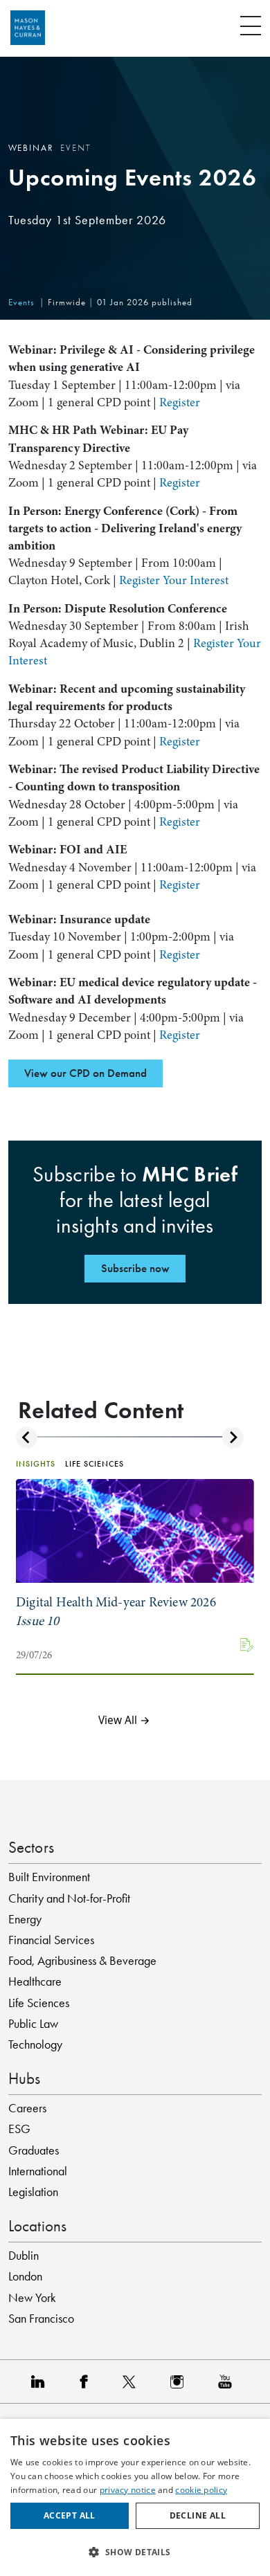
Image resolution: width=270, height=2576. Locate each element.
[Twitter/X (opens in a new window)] (133, 2381)
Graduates (34, 2150)
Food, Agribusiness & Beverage (82, 1961)
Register (180, 402)
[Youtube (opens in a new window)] (228, 2381)
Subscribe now (135, 1268)
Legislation (33, 2192)
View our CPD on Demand (85, 1073)
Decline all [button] (198, 2515)
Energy (25, 1919)
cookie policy (201, 2490)
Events (21, 302)
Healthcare (35, 1981)
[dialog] (135, 2497)
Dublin (24, 2256)
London (25, 2276)
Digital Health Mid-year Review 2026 (116, 1612)
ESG (19, 2129)
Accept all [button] (70, 2515)
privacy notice (128, 2490)
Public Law (33, 2024)
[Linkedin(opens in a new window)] (42, 2381)
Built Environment (49, 1877)
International (38, 2171)
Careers (27, 2108)
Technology (35, 2044)
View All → (124, 1721)
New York (32, 2298)
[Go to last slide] (27, 1438)
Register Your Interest (174, 580)
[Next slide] (233, 1438)
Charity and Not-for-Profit (69, 1898)
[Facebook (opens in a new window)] (87, 2381)
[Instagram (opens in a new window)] (180, 2381)
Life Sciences (39, 2003)
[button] (135, 2552)
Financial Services (51, 1940)
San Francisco (41, 2319)
